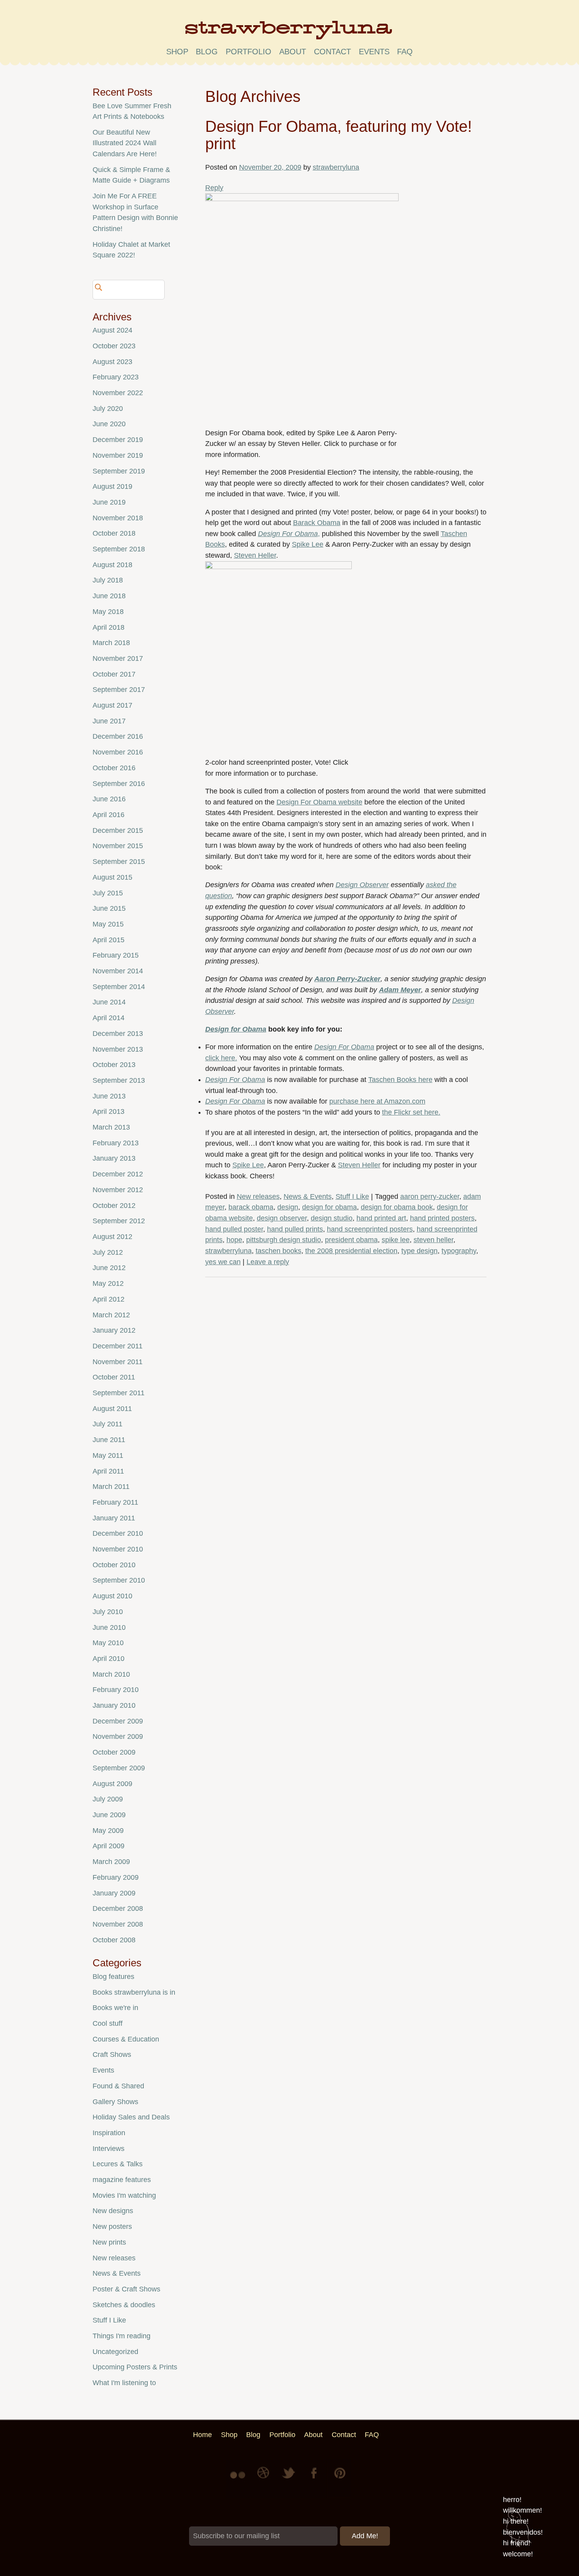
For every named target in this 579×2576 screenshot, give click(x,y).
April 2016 (109, 815)
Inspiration (109, 2133)
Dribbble (264, 2479)
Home (202, 2435)
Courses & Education (126, 2039)
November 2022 (118, 393)
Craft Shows (112, 2055)
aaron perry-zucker (430, 1196)
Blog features (113, 1977)
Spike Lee (308, 544)
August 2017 (112, 705)
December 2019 (118, 440)
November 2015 (118, 846)
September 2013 (119, 1080)
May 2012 (108, 1283)
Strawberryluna (289, 33)
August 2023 (112, 362)
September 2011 (119, 1393)
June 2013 (109, 1096)
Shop (177, 52)
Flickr (239, 2479)
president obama (351, 1240)
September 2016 (119, 784)
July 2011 (108, 1424)
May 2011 (108, 1455)
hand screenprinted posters (370, 1229)
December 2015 (118, 830)
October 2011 (114, 1377)
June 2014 (109, 1002)
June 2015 (109, 908)
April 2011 (108, 1471)
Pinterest (340, 2479)
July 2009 (108, 1799)
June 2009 (109, 1815)
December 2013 (118, 1034)
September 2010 (119, 1580)
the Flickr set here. (411, 1112)
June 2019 (109, 502)
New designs (113, 2211)
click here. (221, 1058)
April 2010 (109, 1659)
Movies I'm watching (124, 2195)
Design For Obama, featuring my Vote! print (339, 135)
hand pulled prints (295, 1229)
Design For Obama (288, 534)
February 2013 (116, 1143)
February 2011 (115, 1502)
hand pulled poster (234, 1229)
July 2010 (108, 1612)
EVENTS (374, 52)
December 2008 (118, 1908)
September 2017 (119, 690)
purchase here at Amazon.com (377, 1101)
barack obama (251, 1207)
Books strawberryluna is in (134, 1992)
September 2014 (119, 987)
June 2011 (109, 1440)
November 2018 (118, 518)
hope (234, 1240)
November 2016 (118, 752)
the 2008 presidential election (351, 1251)
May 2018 (108, 612)
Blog (207, 52)
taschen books (278, 1251)
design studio (332, 1218)
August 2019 (112, 486)
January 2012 (114, 1330)
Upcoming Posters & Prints (135, 2367)
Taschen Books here (400, 1080)
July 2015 (108, 893)
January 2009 (114, 1893)
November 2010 (118, 1549)
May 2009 (108, 1831)
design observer (282, 1218)
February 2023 (116, 377)
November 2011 (118, 1362)
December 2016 (118, 736)
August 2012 (112, 1237)
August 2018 (112, 565)
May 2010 (108, 1643)
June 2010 (109, 1627)
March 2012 (111, 1315)
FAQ (405, 52)
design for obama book (397, 1207)
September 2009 (119, 1768)
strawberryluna (336, 167)
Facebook (315, 2479)
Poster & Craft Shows (126, 2289)
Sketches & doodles (124, 2305)
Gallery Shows (115, 2102)
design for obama (329, 1207)
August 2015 (112, 877)
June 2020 (109, 424)
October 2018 (114, 533)
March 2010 (111, 1674)
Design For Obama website (319, 802)
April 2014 (109, 1018)
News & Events (308, 1196)
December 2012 (118, 1174)
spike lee (396, 1240)
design (288, 1207)
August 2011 (112, 1409)
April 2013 (109, 1111)
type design (419, 1251)
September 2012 (119, 1221)
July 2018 (108, 580)
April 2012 (109, 1299)
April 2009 (109, 1846)
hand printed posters (442, 1218)
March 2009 (111, 1862)
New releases (258, 1196)
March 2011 (111, 1487)
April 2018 (109, 627)
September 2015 (119, 862)
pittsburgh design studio (284, 1240)
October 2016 (114, 768)
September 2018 (119, 549)
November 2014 (118, 971)
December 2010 (118, 1533)
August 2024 (112, 330)
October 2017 (114, 674)
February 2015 (116, 955)
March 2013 (111, 1127)
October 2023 (114, 346)
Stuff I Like (352, 1196)
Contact (332, 52)
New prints (109, 2242)
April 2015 (109, 940)
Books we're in (115, 2008)
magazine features (122, 2180)
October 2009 (114, 1752)
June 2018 (109, 596)
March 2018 (111, 643)
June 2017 (109, 721)
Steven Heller (255, 555)
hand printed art (381, 1218)
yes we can (223, 1262)
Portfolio (249, 52)
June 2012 (109, 1268)
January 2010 (114, 1705)
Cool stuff (108, 2023)
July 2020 (108, 409)
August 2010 (112, 1596)
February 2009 (116, 1877)
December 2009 (118, 1721)
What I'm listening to (124, 2383)
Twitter (289, 2479)
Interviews (109, 2149)
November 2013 (118, 1049)
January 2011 (114, 1518)
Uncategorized (115, 2352)
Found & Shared (118, 2086)
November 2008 (118, 1924)
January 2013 (114, 1158)
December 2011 (118, 1346)
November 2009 (118, 1736)
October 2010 (114, 1565)
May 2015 (108, 924)
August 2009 (112, 1784)
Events (103, 2070)
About (293, 52)
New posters (112, 2226)
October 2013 (114, 1065)
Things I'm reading (122, 2336)
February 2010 (116, 1690)
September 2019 (119, 471)
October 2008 (114, 1940)
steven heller (433, 1240)
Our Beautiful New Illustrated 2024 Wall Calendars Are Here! (125, 143)
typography (459, 1251)
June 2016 (109, 799)
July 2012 (108, 1252)
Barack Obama (317, 523)
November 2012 (118, 1190)
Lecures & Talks (118, 2164)
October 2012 (114, 1206)
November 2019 (118, 455)
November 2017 (118, 658)
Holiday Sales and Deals (131, 2117)
